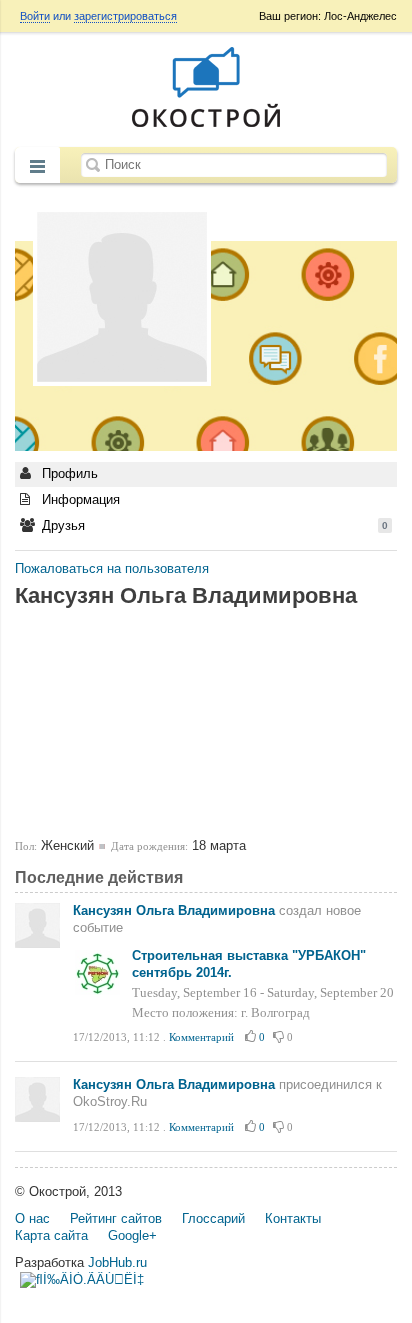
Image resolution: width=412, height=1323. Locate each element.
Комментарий (201, 1037)
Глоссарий (213, 1218)
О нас (32, 1218)
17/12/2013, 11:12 (116, 1037)
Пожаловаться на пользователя (112, 568)
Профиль (68, 473)
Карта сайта (51, 1235)
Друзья (213, 525)
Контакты (293, 1218)
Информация (79, 499)
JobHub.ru (117, 1262)
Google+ (132, 1235)
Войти (35, 16)
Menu (37, 167)
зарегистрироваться (125, 16)
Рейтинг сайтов (116, 1218)
